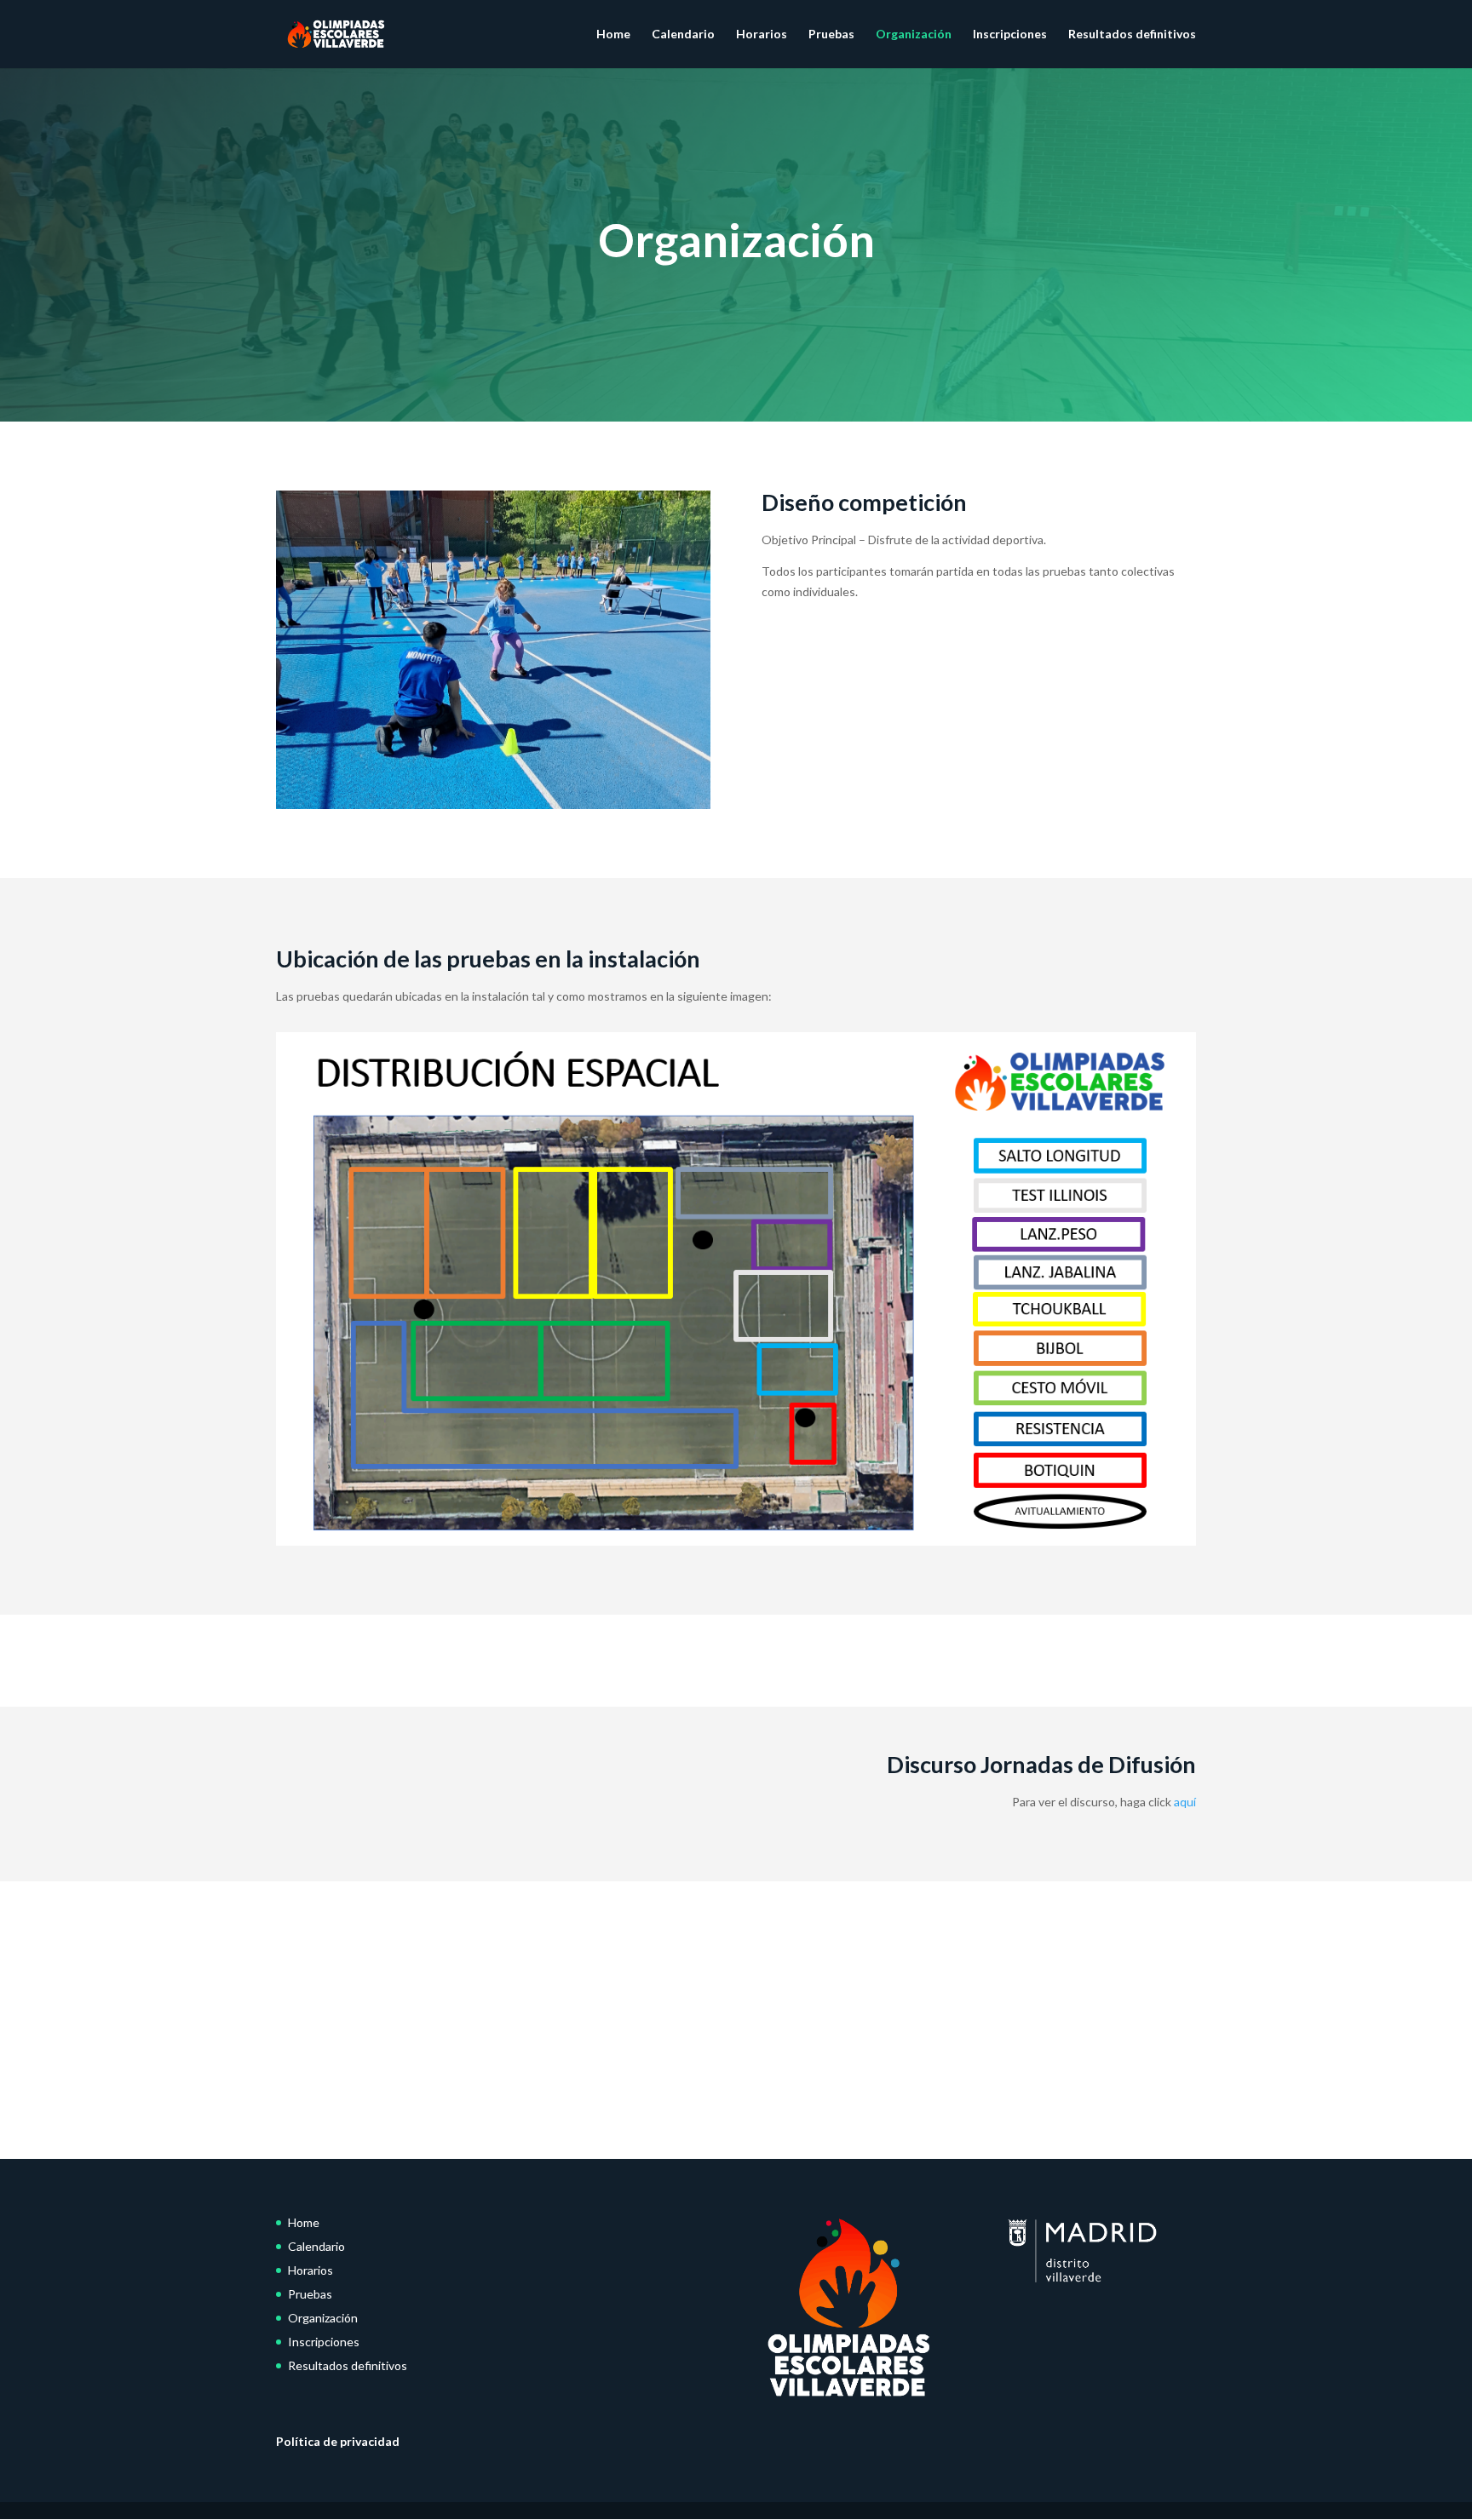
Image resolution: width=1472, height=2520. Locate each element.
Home (613, 34)
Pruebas (831, 34)
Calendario (683, 34)
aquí (1185, 1802)
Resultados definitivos (1132, 34)
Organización (914, 34)
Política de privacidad (338, 2441)
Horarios (762, 34)
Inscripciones (1010, 34)
